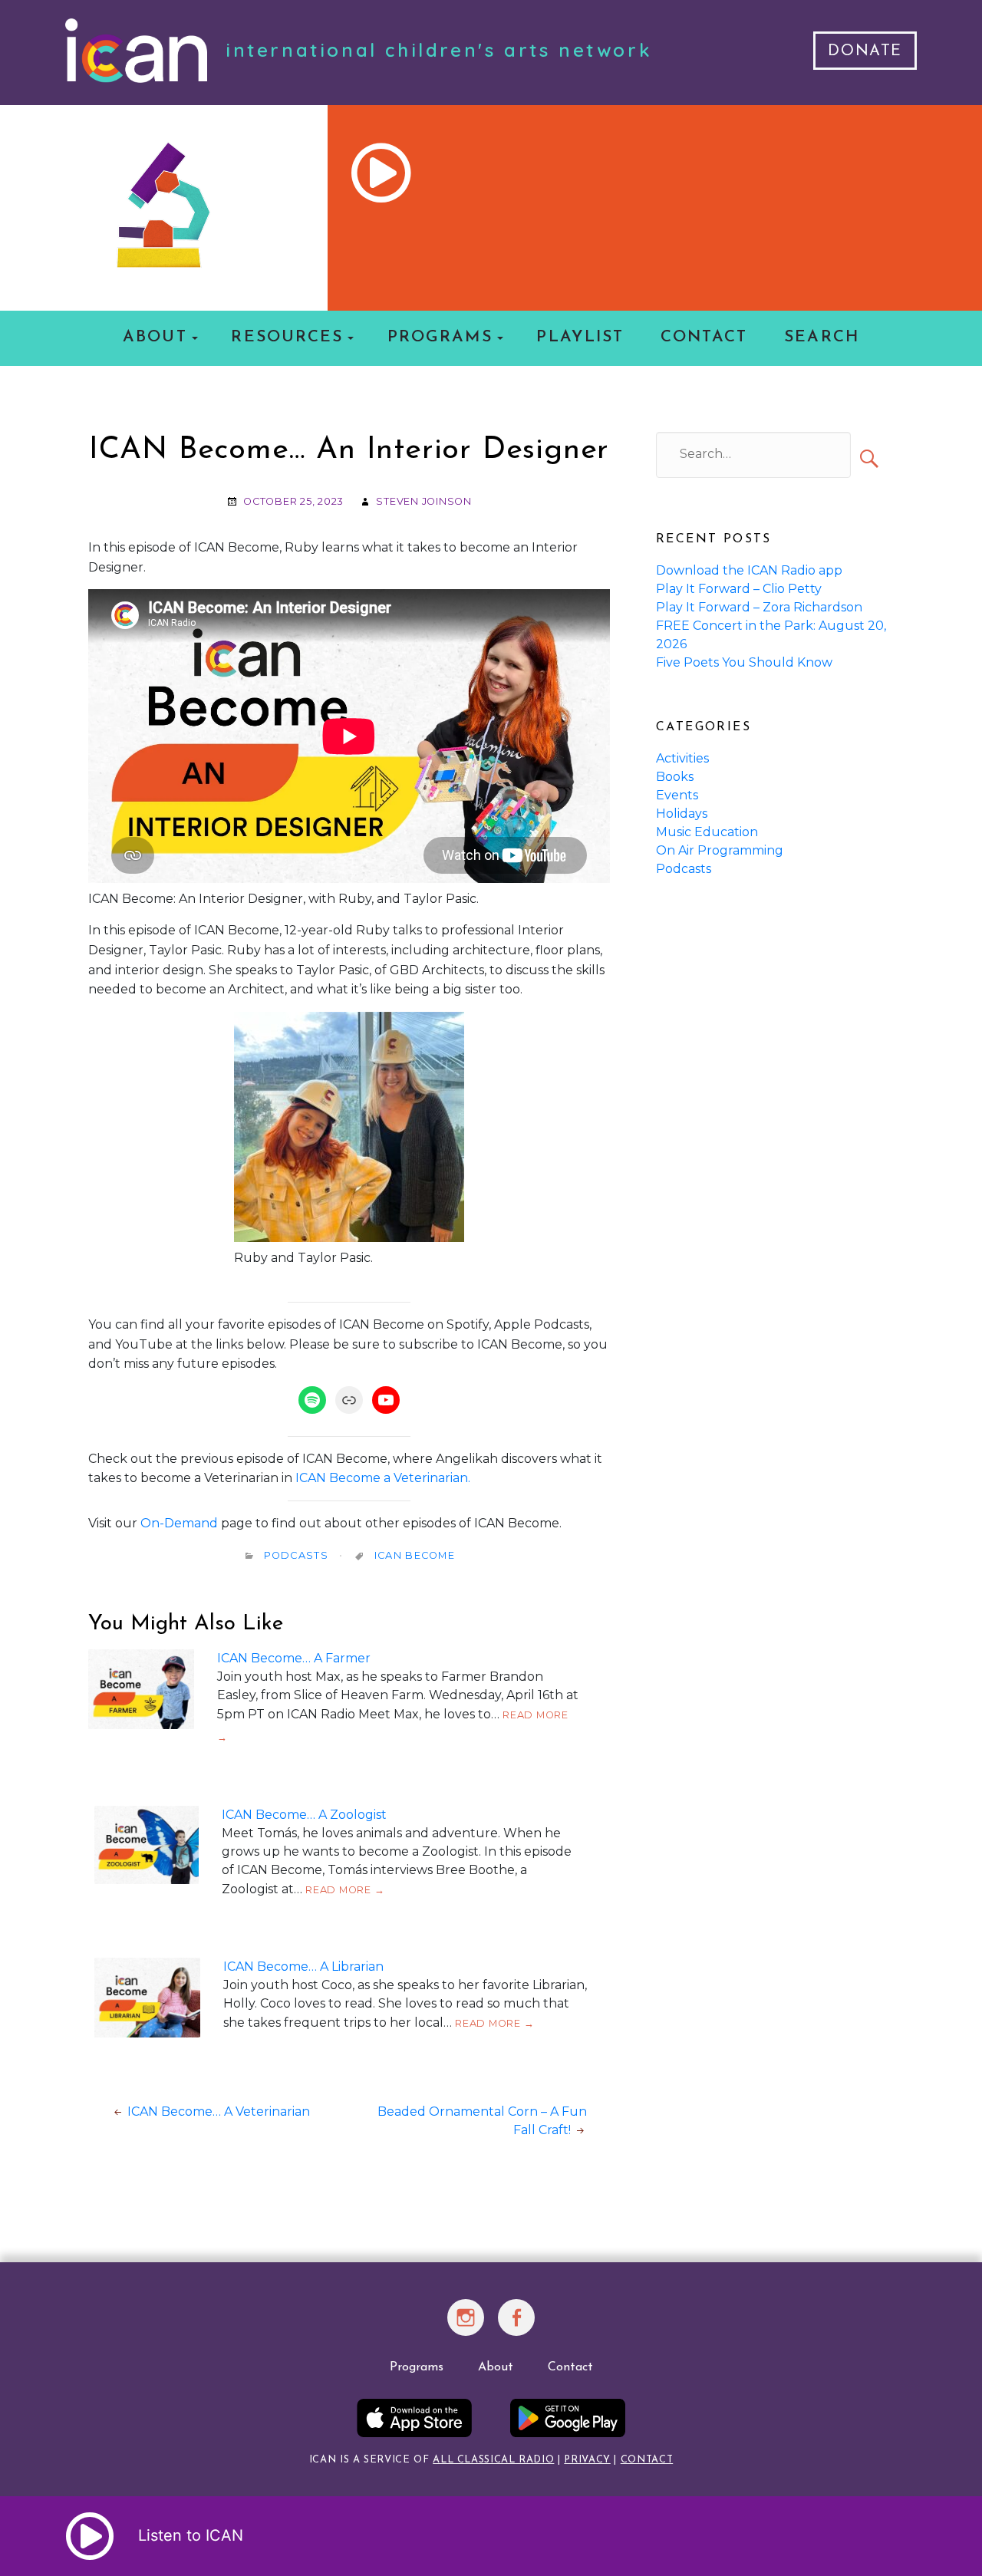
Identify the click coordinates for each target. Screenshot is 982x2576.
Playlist (580, 337)
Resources (287, 337)
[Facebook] (517, 2327)
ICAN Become (415, 1555)
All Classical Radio (493, 2460)
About (155, 337)
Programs (440, 337)
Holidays (682, 814)
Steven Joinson (424, 501)
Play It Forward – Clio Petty (739, 589)
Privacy (587, 2460)
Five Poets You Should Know (744, 662)
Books (675, 777)
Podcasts (296, 1555)
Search (821, 337)
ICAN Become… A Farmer (294, 1658)
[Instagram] (466, 2327)
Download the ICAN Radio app (749, 570)
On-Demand (179, 1523)
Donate (865, 51)
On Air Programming (720, 850)
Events (677, 795)
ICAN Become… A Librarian (303, 1967)
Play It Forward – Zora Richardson (759, 607)
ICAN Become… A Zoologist (304, 1815)
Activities (682, 758)
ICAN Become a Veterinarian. (383, 1478)
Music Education (707, 832)
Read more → (345, 1890)
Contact (704, 337)
